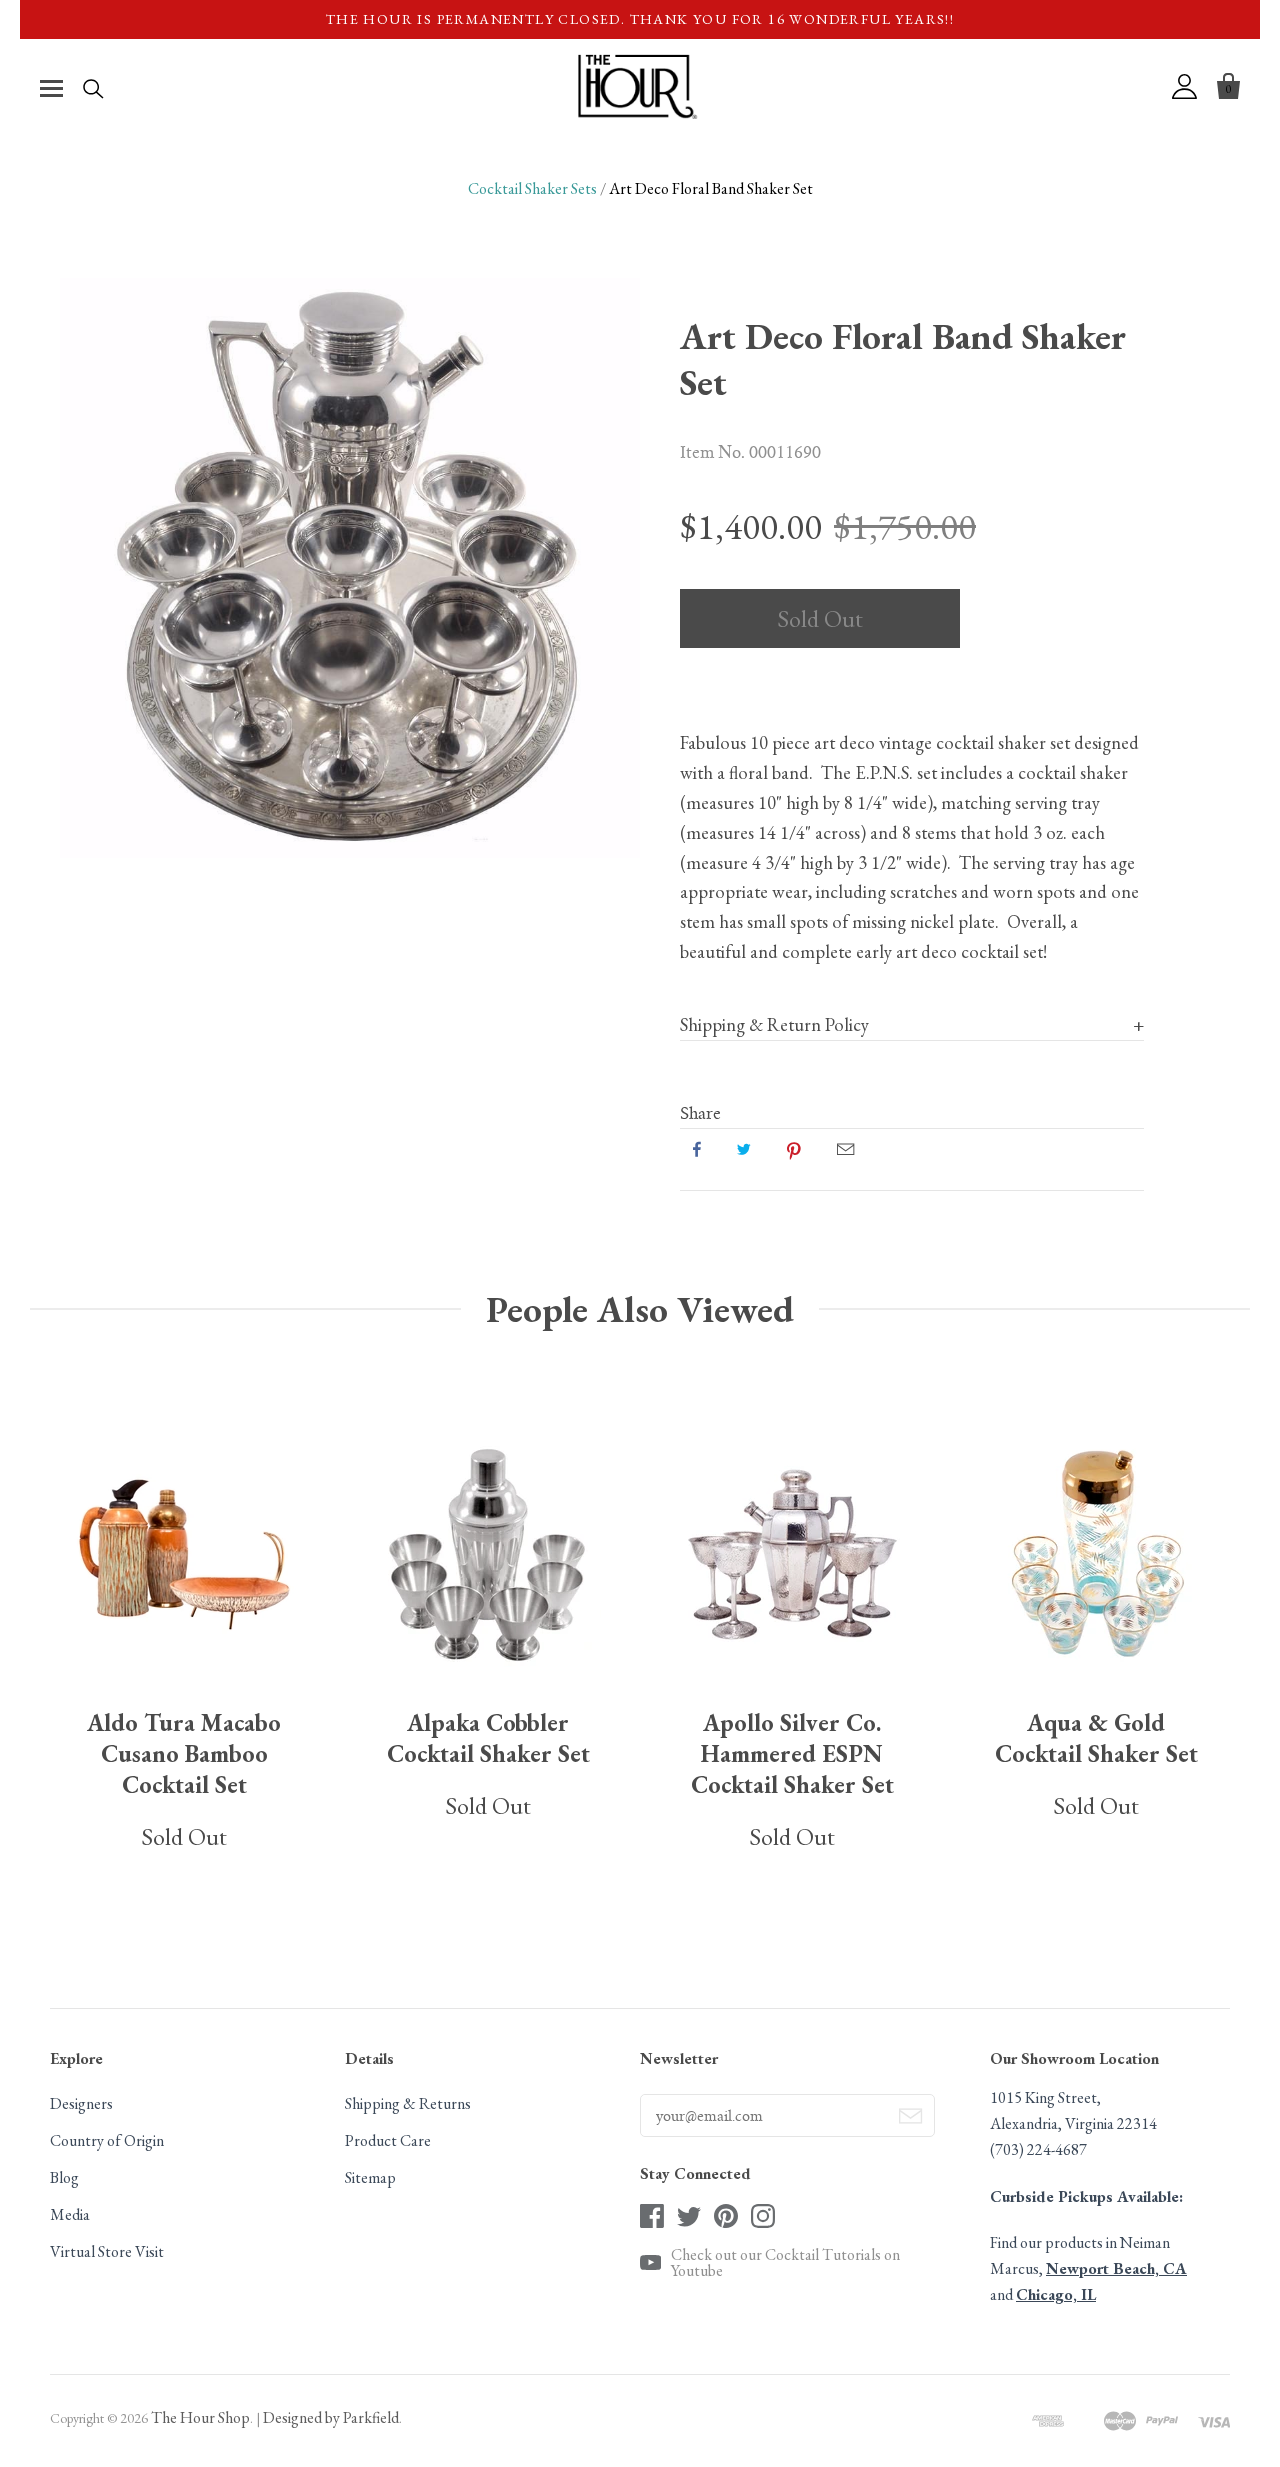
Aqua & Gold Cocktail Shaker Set (1096, 1738)
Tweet (744, 1149)
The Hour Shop (200, 2417)
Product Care (388, 2140)
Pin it (794, 1149)
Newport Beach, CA (1116, 2268)
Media (70, 2214)
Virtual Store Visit (107, 2251)
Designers (81, 2103)
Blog (64, 2177)
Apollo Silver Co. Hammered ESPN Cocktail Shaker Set (792, 1753)
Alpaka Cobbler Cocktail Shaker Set (488, 1738)
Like (697, 1149)
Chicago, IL (1056, 2294)
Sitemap (370, 2177)
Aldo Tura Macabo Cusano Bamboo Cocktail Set (184, 1753)
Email (845, 1149)
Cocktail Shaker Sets (532, 188)
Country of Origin (107, 2140)
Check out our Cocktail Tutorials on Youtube (785, 2263)
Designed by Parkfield (331, 2417)
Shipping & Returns (408, 2103)
